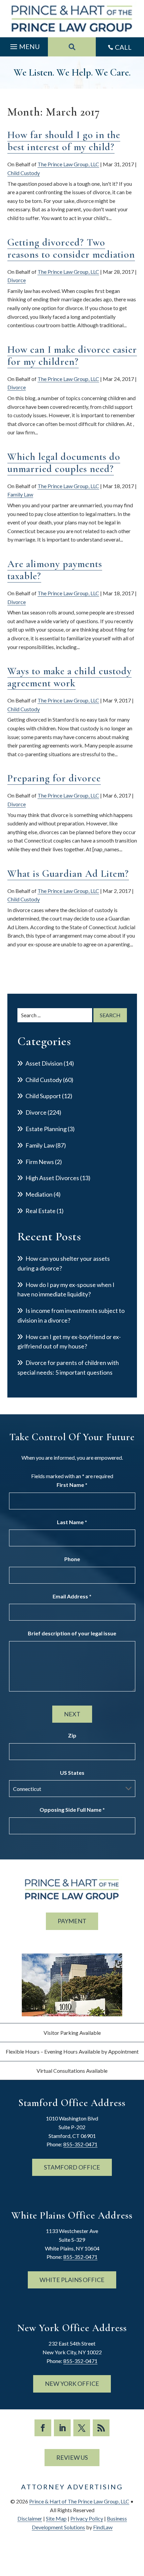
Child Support (43, 1096)
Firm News (40, 1162)
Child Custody (24, 173)
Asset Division (44, 1063)
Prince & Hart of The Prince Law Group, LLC (79, 2501)
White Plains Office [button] (72, 2280)
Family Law (20, 494)
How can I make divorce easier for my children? (72, 356)
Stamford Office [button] (72, 2167)
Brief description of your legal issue (72, 1633)
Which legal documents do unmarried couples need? (64, 463)
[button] (24, 45)
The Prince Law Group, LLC (68, 164)
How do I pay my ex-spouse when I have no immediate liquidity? (66, 1290)
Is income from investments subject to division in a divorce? (71, 1315)
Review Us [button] (72, 2457)
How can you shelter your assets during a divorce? (64, 1263)
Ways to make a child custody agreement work (69, 677)
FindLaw (103, 2527)
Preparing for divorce (54, 778)
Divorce (17, 280)
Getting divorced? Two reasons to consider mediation (71, 248)
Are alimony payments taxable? (55, 570)
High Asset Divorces (52, 1178)
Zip (72, 1735)
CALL (123, 47)
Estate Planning (46, 1129)
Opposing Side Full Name (72, 1810)
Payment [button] (72, 1921)
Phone (72, 1559)
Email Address (72, 1596)
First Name (72, 1485)
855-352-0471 (80, 2144)
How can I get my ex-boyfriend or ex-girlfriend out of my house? (69, 1342)
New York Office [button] (72, 2384)
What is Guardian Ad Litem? (68, 874)
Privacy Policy (87, 2518)
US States (72, 1773)
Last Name (72, 1522)
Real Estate (41, 1211)
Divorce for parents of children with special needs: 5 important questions (68, 1367)
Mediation (39, 1194)
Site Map (56, 2518)
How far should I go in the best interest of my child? (64, 141)
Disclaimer (30, 2518)
